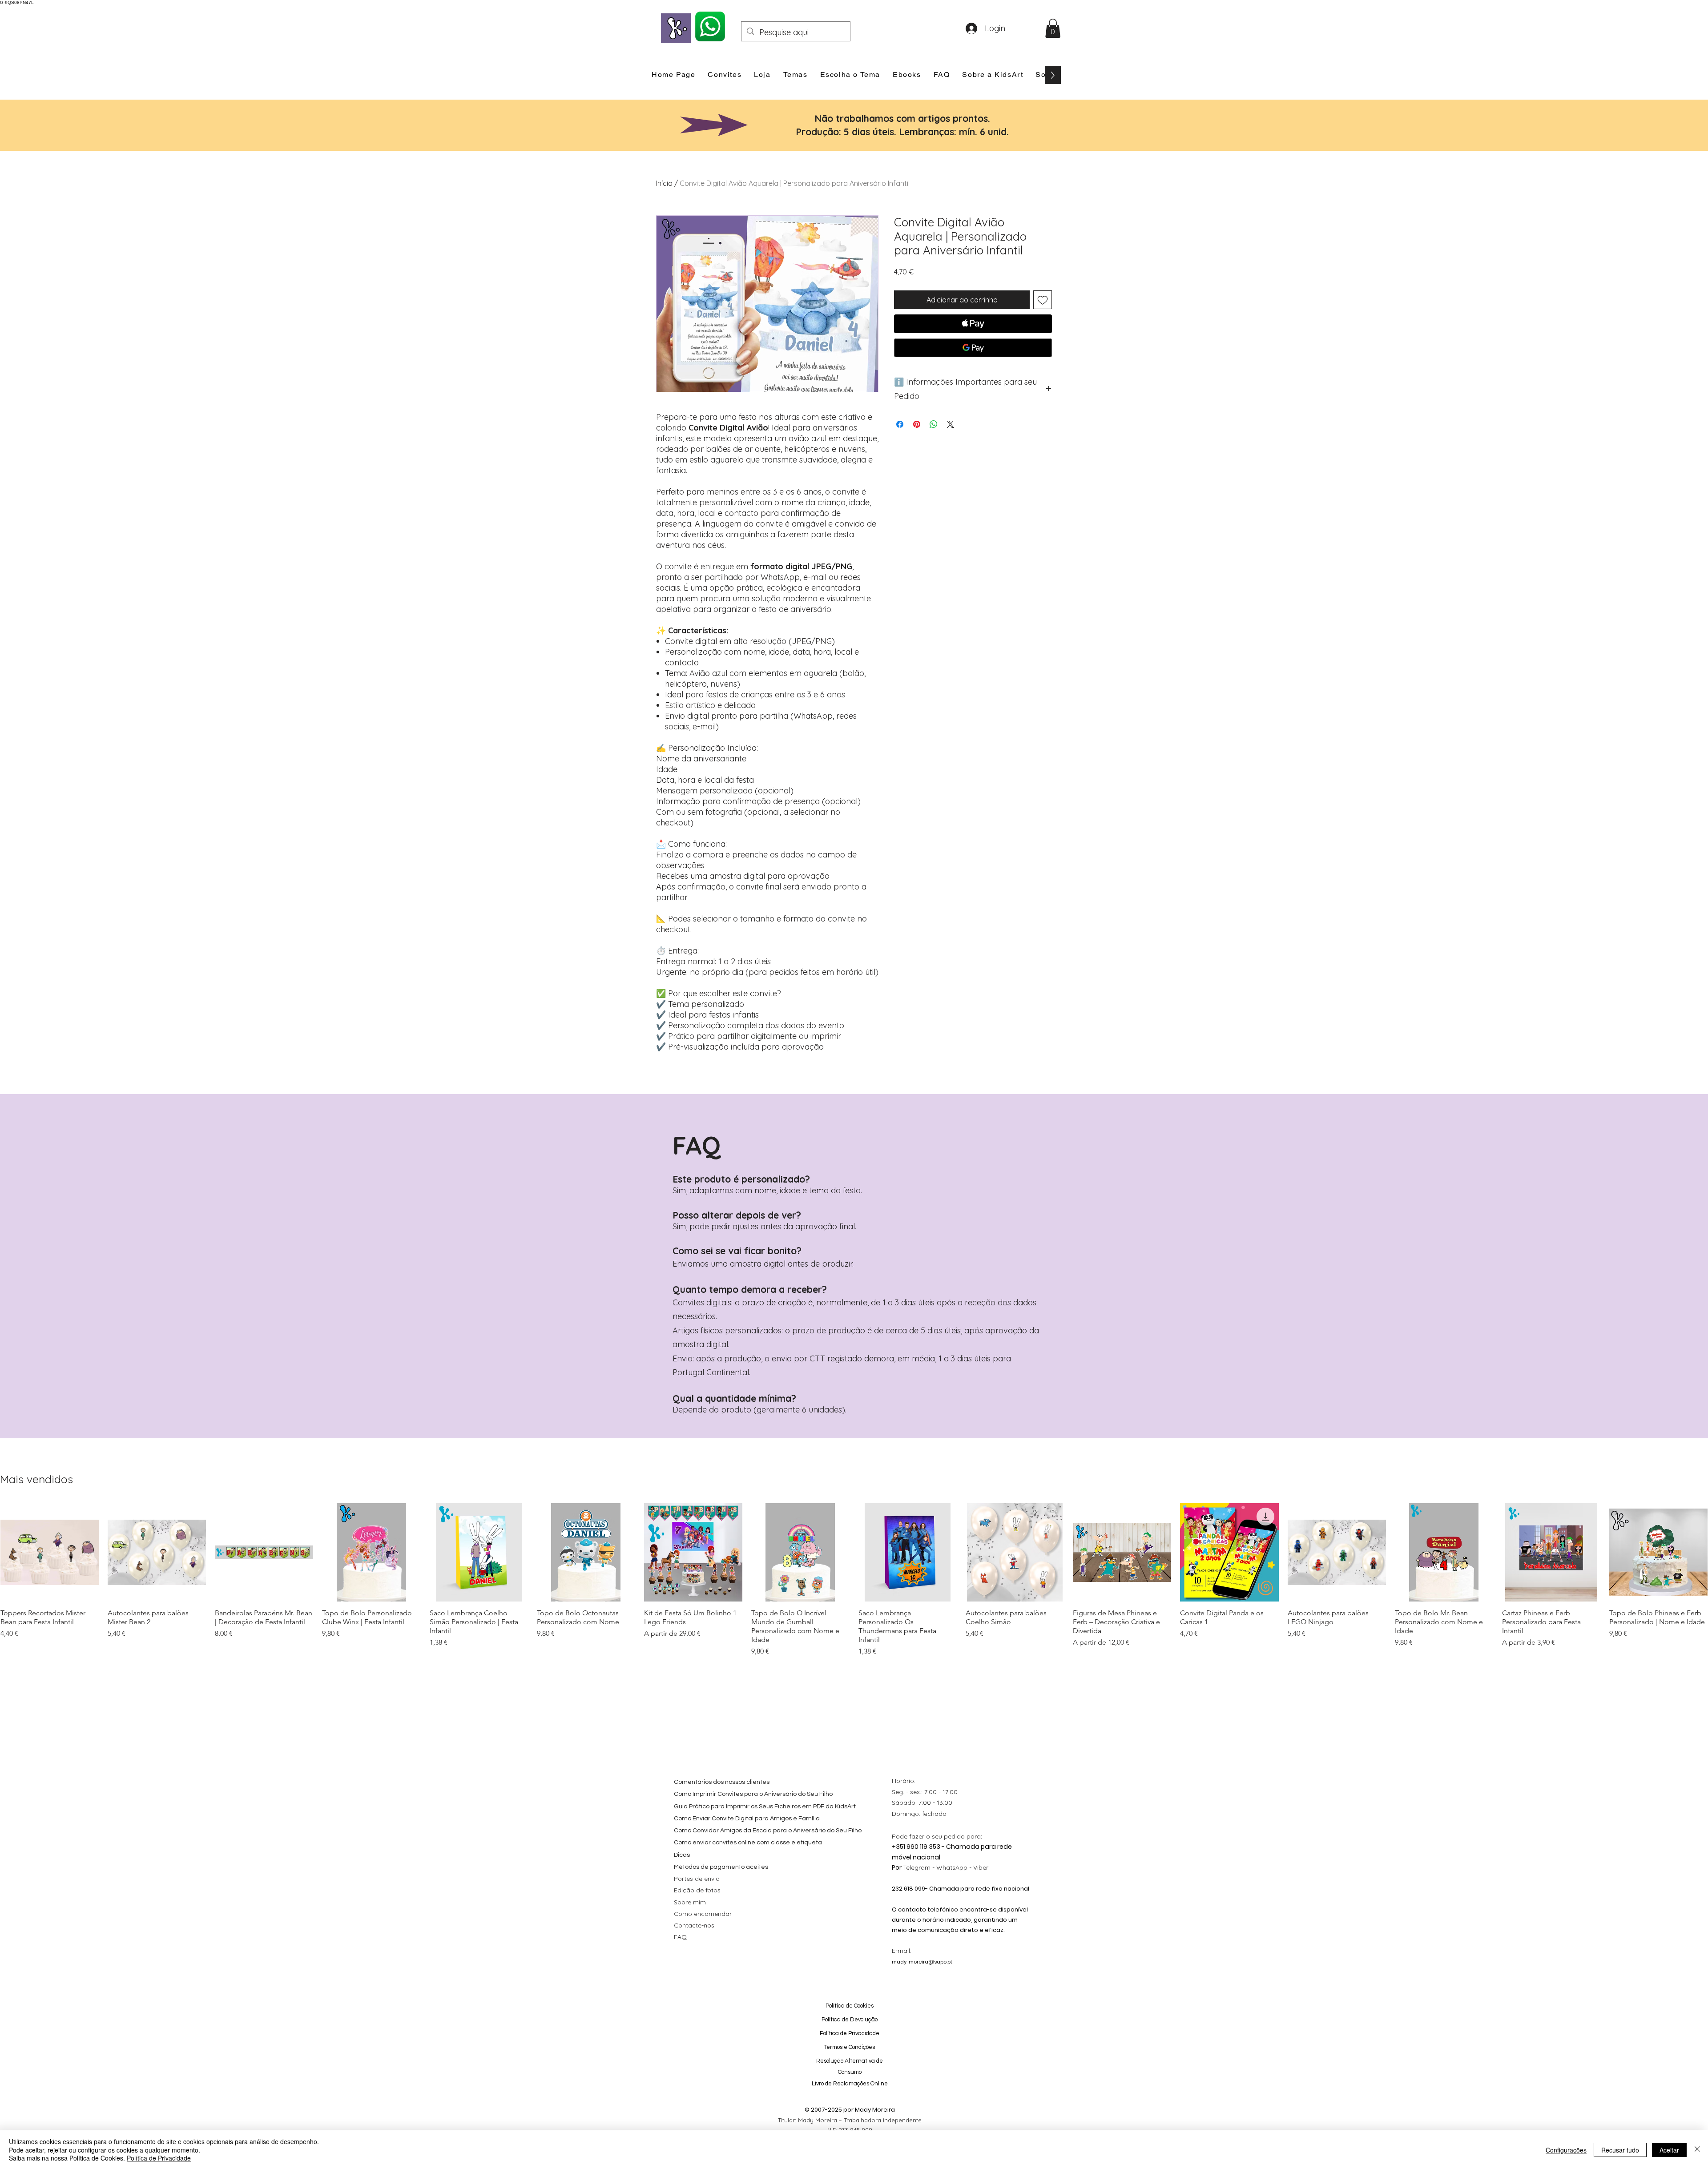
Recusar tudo (1620, 2150)
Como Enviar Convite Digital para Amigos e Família (747, 1819)
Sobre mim (690, 1902)
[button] (1053, 28)
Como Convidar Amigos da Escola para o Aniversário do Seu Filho (768, 1831)
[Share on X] (951, 424)
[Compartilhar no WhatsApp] (934, 424)
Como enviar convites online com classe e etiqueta (748, 1843)
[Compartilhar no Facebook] (900, 424)
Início (664, 183)
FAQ (680, 1937)
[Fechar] (1697, 2150)
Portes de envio (697, 1879)
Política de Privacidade (159, 2158)
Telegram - (920, 1867)
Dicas (682, 1855)
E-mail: (902, 1951)
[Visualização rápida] (50, 1552)
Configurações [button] (1566, 2150)
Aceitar (1669, 2150)
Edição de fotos (697, 1890)
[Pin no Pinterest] (917, 424)
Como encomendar (703, 1914)
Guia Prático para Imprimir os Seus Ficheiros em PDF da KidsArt (765, 1807)
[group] (854, 1580)
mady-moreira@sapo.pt (922, 1962)
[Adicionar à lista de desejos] (1043, 300)
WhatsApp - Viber (962, 1867)
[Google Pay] (973, 348)
